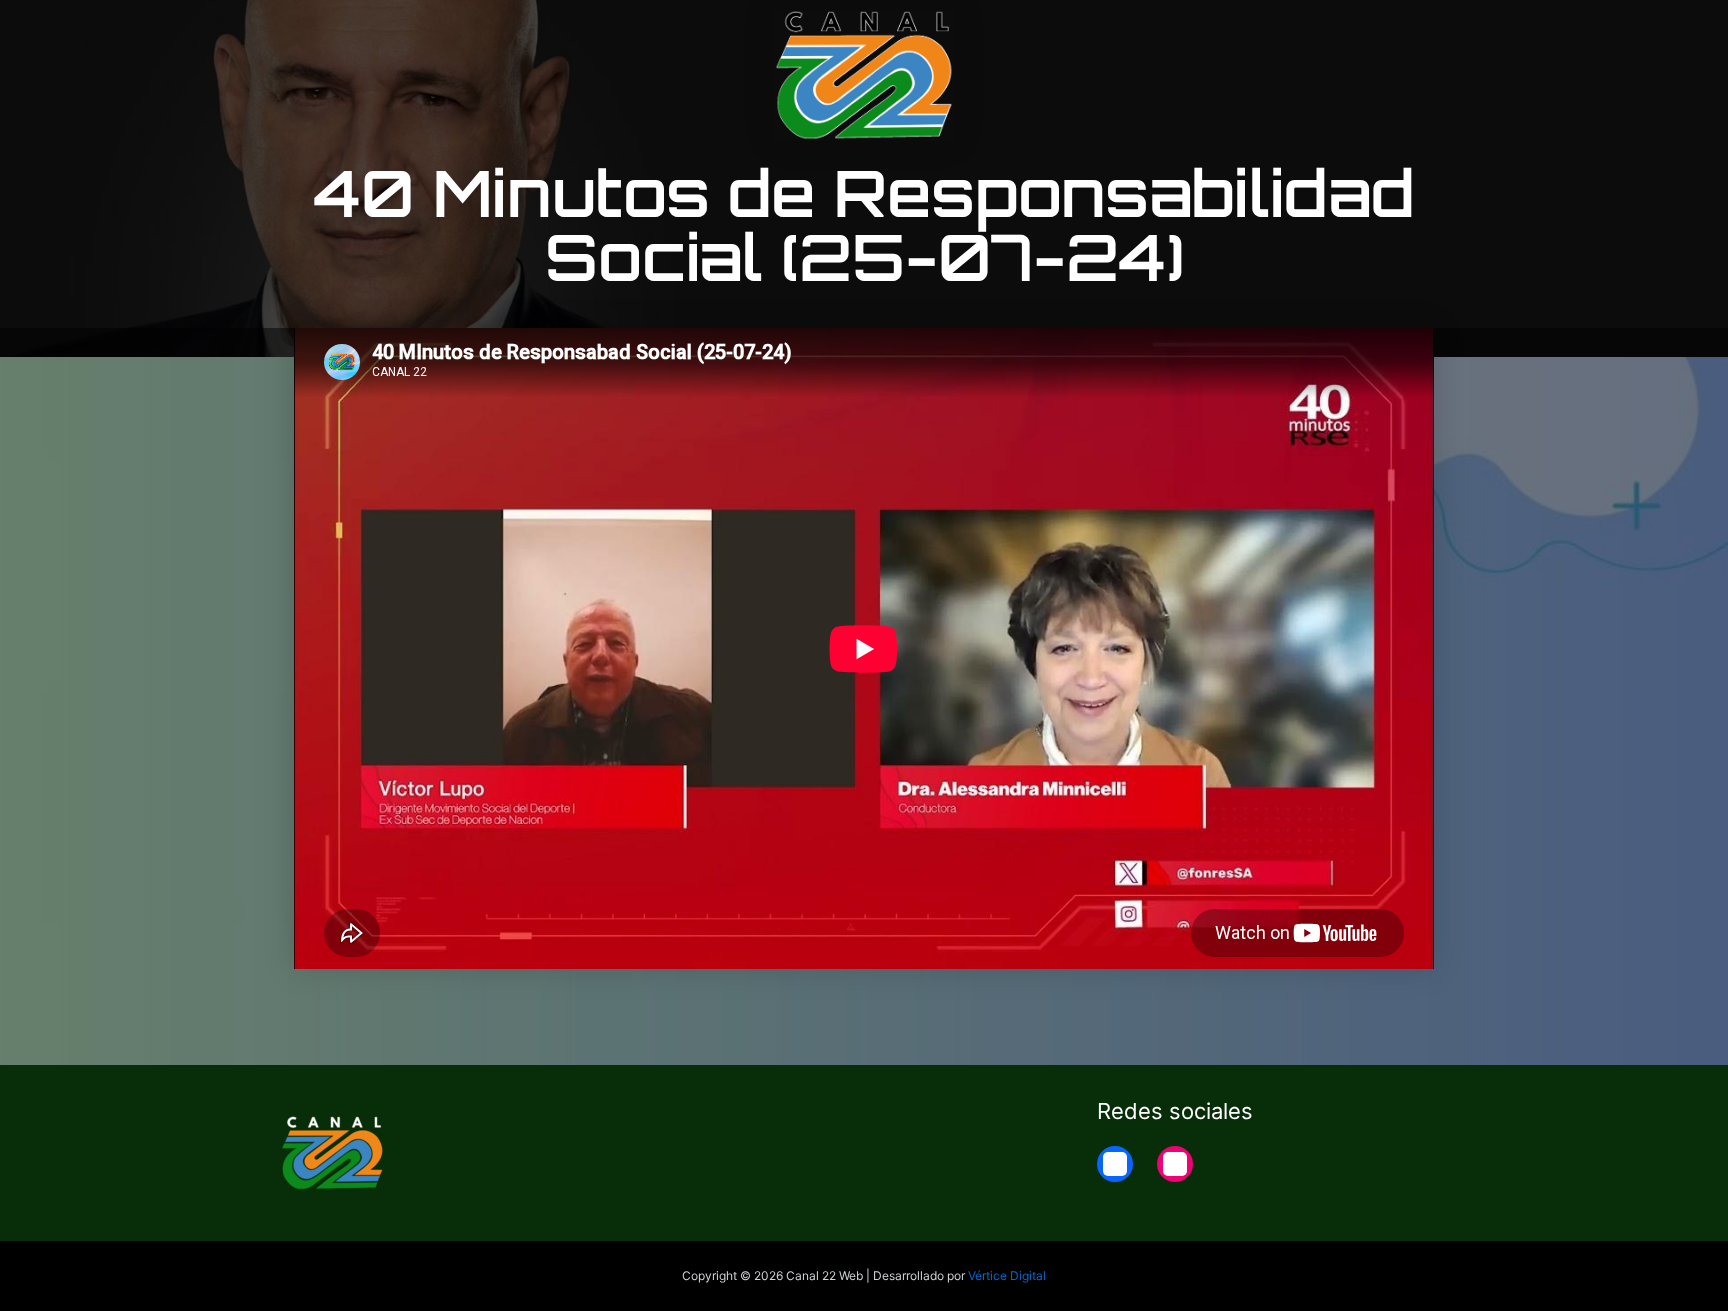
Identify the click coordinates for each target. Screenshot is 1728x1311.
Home (1425, 32)
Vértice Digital (1007, 1275)
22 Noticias (1327, 32)
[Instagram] (1175, 1164)
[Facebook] (1115, 1164)
